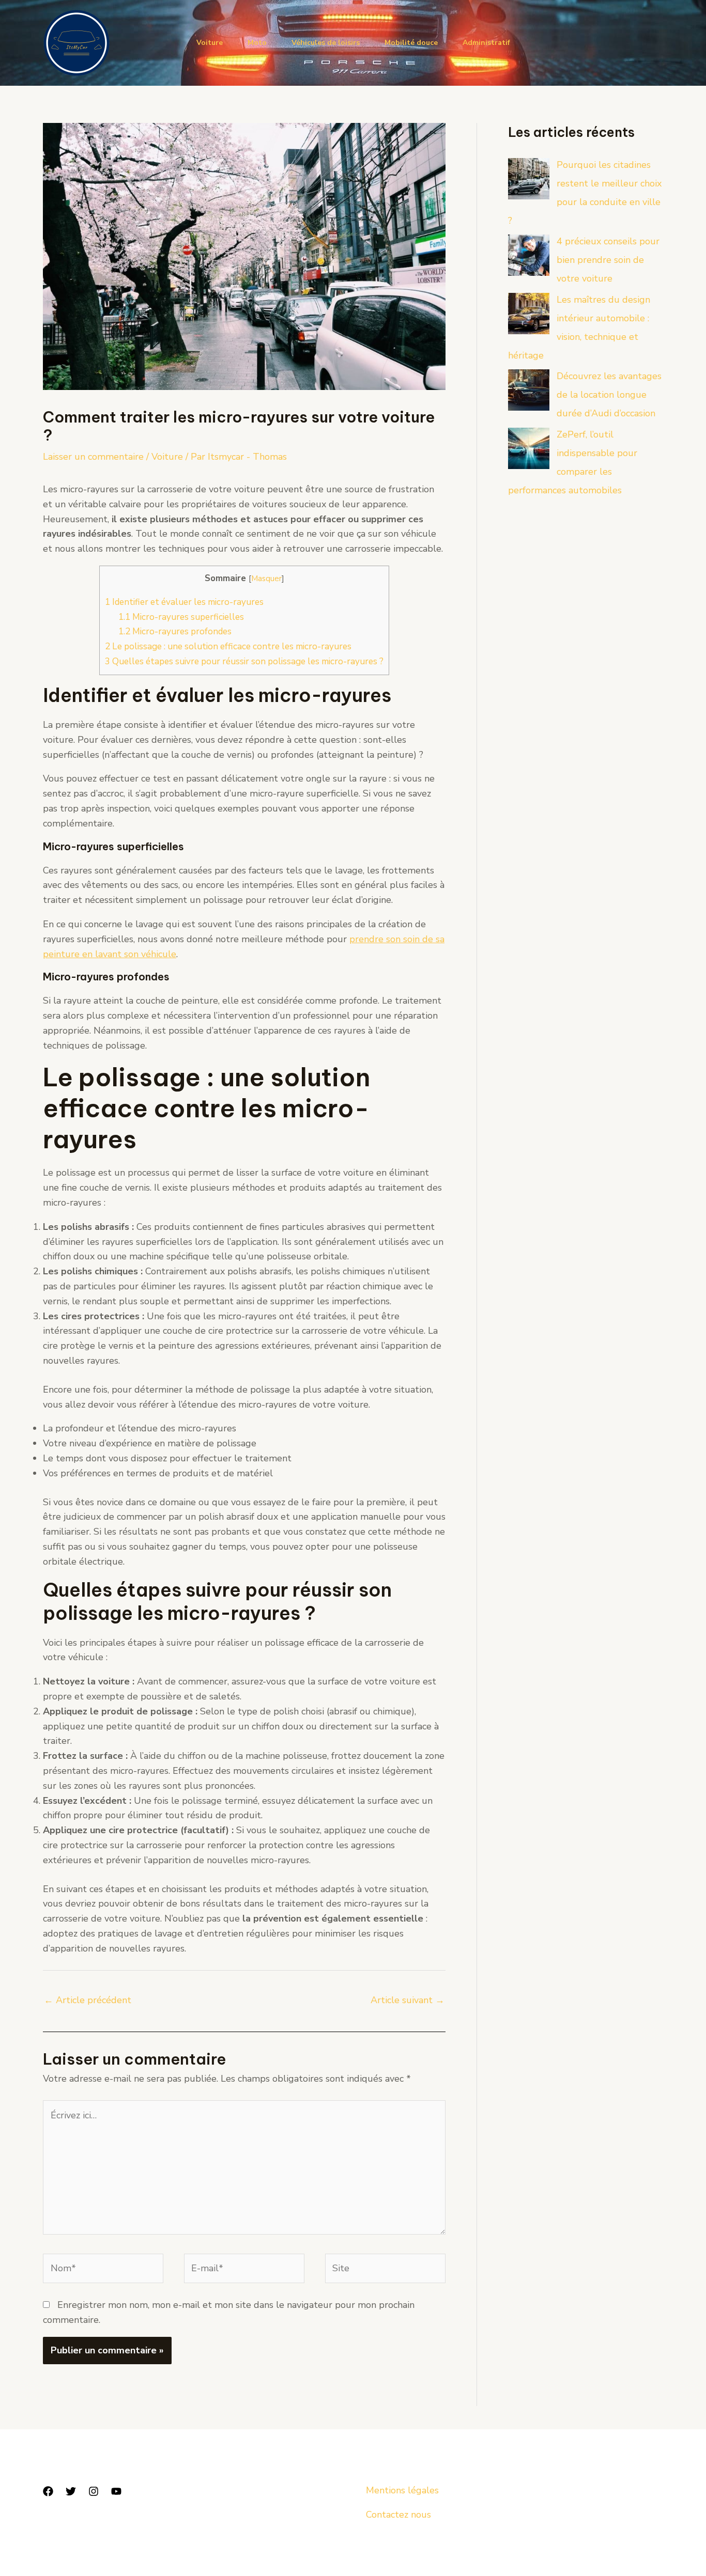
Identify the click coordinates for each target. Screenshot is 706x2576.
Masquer (266, 578)
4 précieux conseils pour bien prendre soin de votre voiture (608, 260)
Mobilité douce (411, 43)
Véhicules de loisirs (326, 43)
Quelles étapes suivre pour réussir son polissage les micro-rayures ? (244, 661)
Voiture (210, 43)
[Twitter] (71, 2491)
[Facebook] (48, 2491)
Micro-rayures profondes (175, 631)
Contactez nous (398, 2515)
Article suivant (408, 2000)
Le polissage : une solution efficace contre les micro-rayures (228, 646)
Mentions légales (402, 2490)
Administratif (486, 43)
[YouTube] (116, 2491)
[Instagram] (94, 2491)
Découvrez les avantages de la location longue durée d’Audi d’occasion (609, 395)
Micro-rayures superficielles (181, 617)
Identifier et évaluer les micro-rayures (184, 602)
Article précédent (88, 2000)
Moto (257, 43)
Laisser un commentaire (93, 457)
